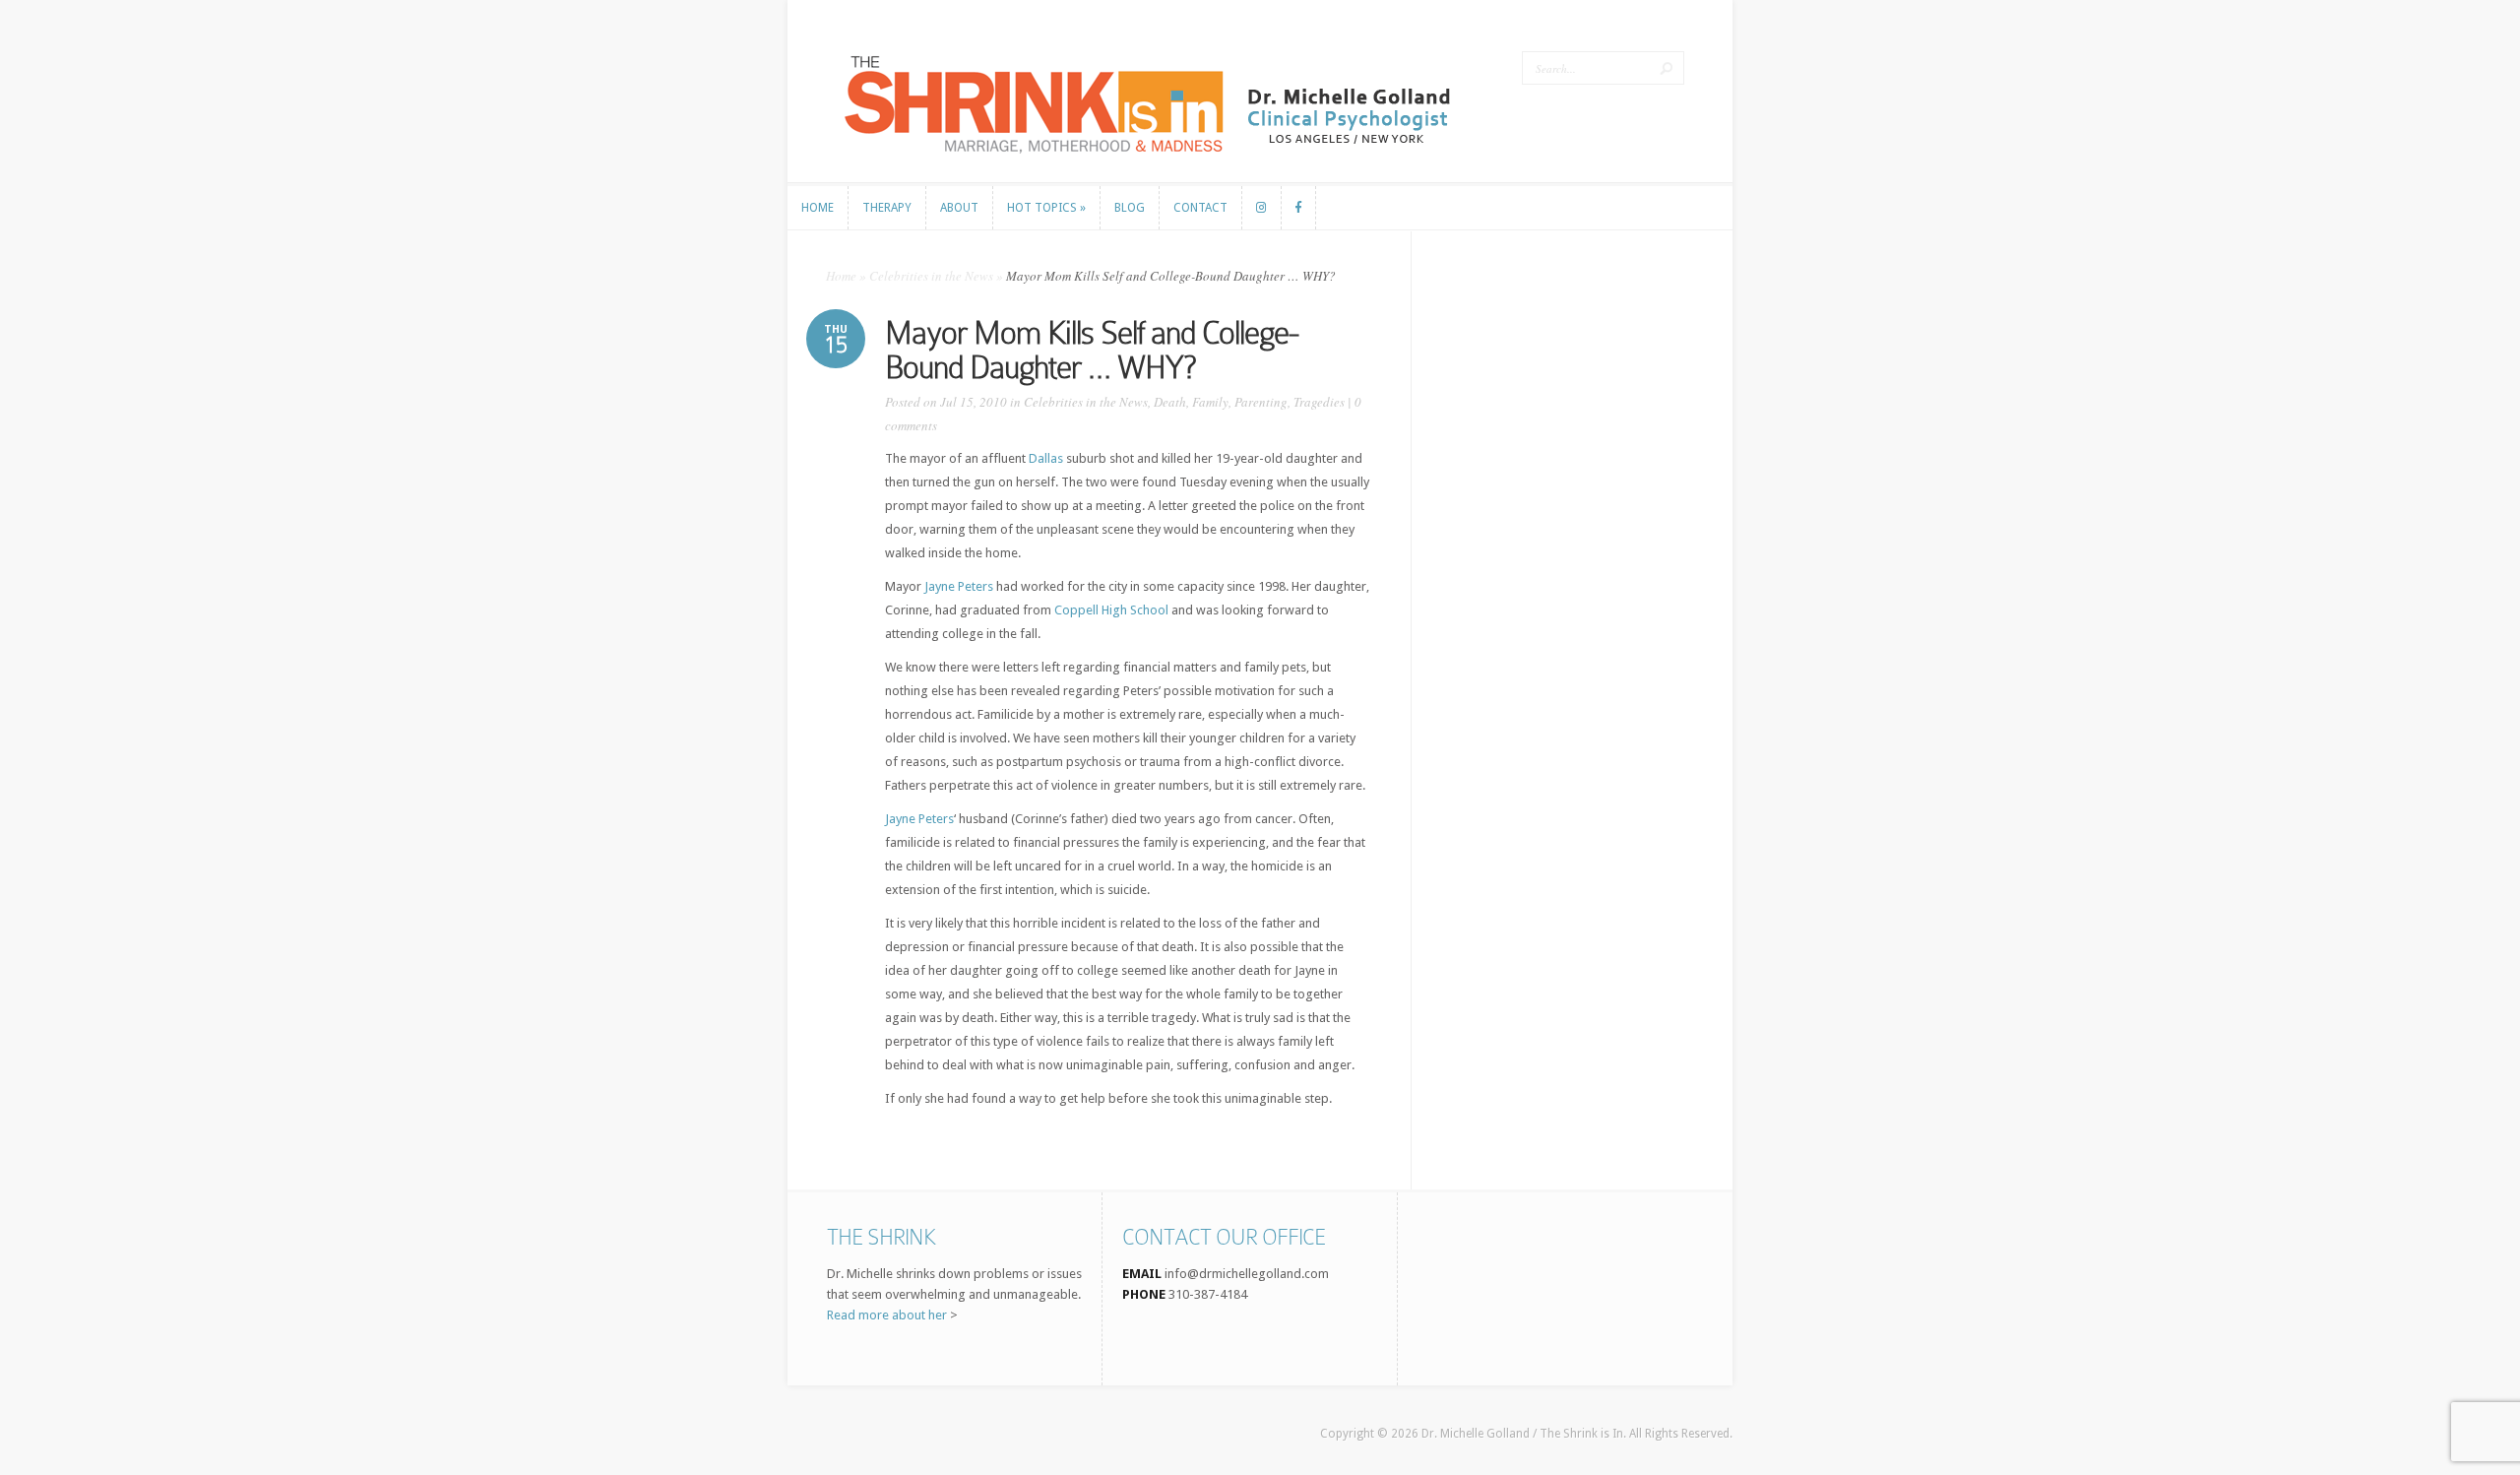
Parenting (1261, 402)
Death (1170, 402)
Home (841, 276)
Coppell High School (1111, 610)
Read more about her (887, 1315)
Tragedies (1319, 402)
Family (1210, 402)
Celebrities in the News (931, 276)
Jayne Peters (959, 586)
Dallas (1046, 458)
